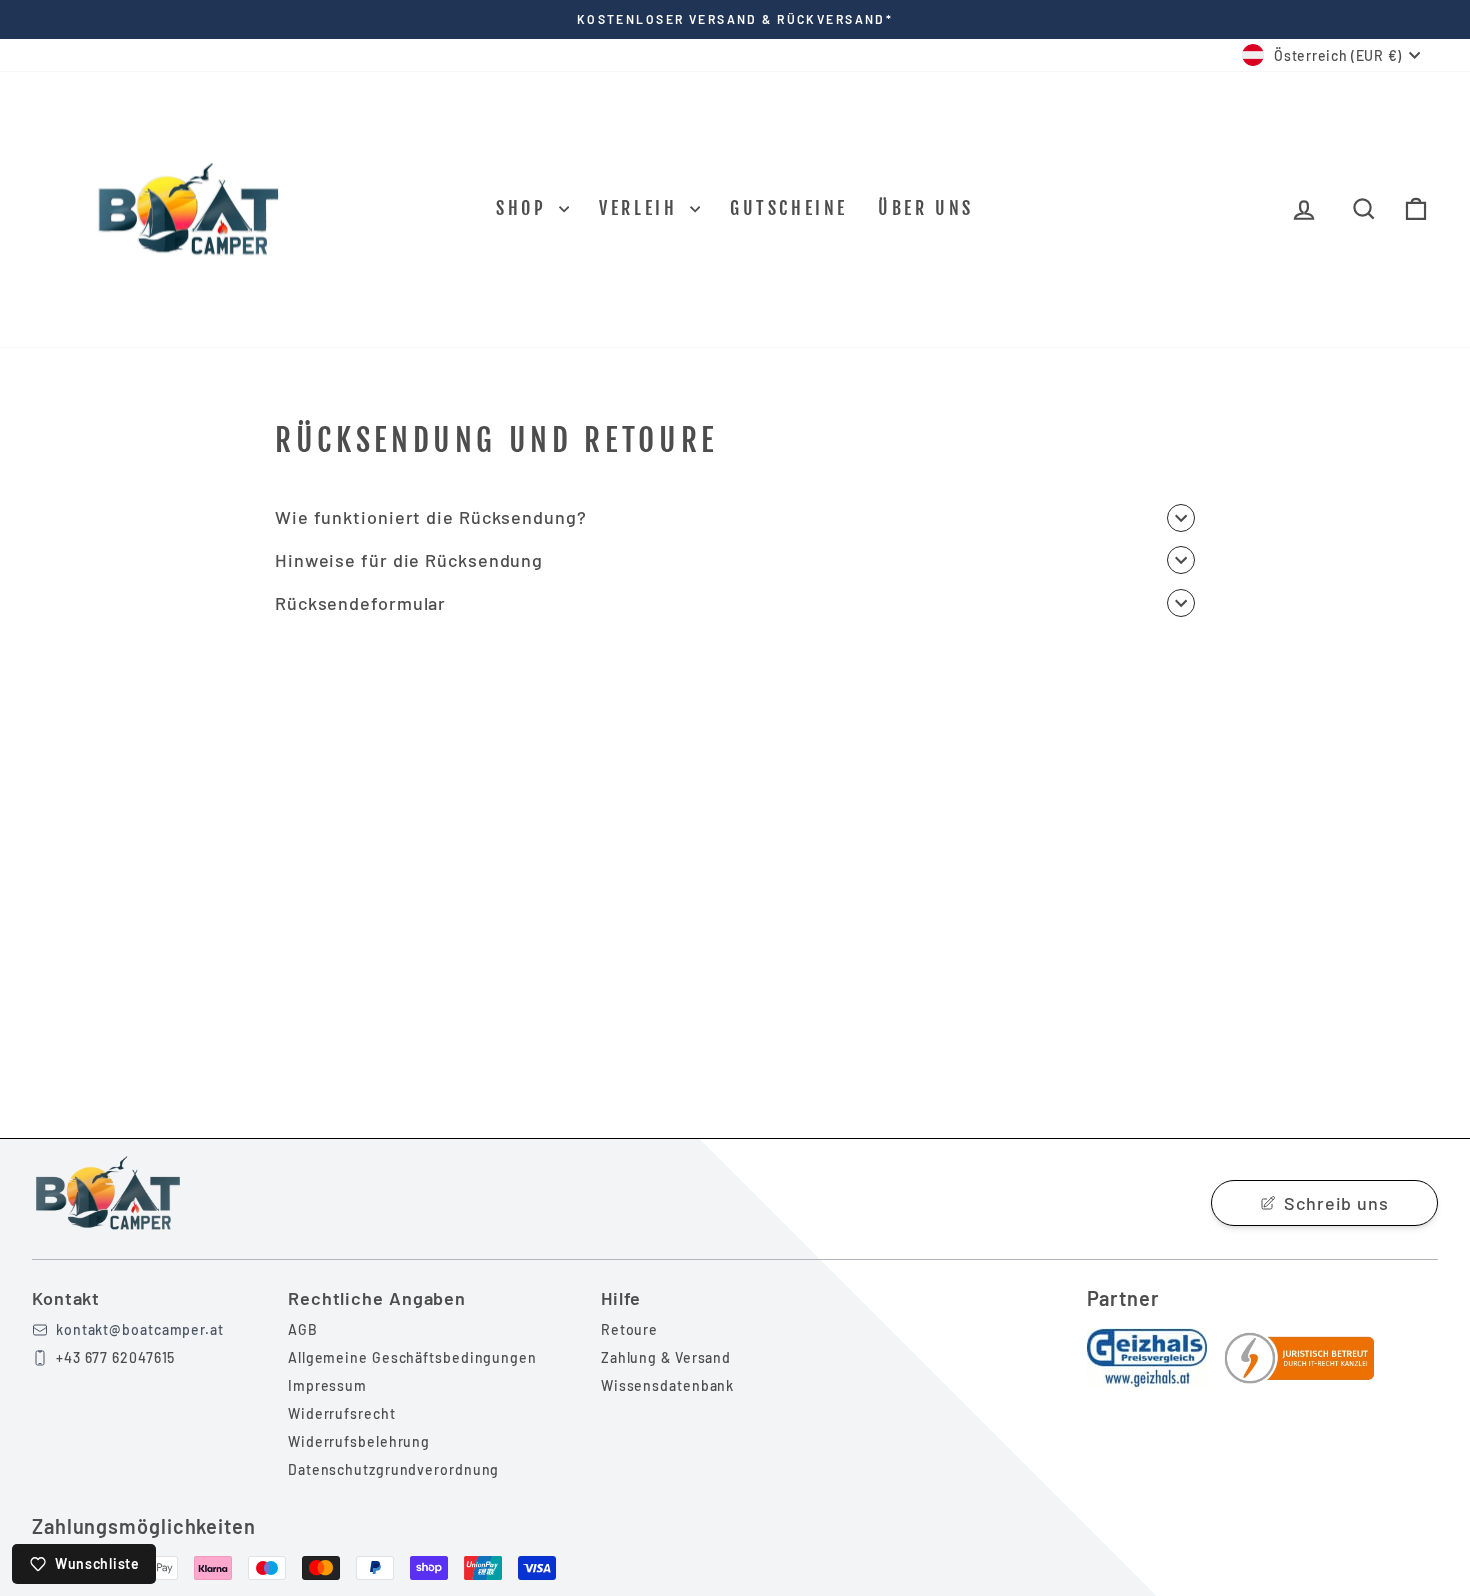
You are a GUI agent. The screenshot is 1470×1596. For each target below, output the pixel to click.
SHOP (525, 208)
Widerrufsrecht (342, 1413)
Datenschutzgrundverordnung (393, 1469)
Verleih (642, 208)
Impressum (327, 1385)
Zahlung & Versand (666, 1357)
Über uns (926, 208)
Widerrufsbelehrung (359, 1441)
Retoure (629, 1329)
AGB (303, 1329)
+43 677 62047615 (115, 1357)
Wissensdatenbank (667, 1385)
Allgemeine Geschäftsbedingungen (412, 1357)
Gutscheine (789, 208)
